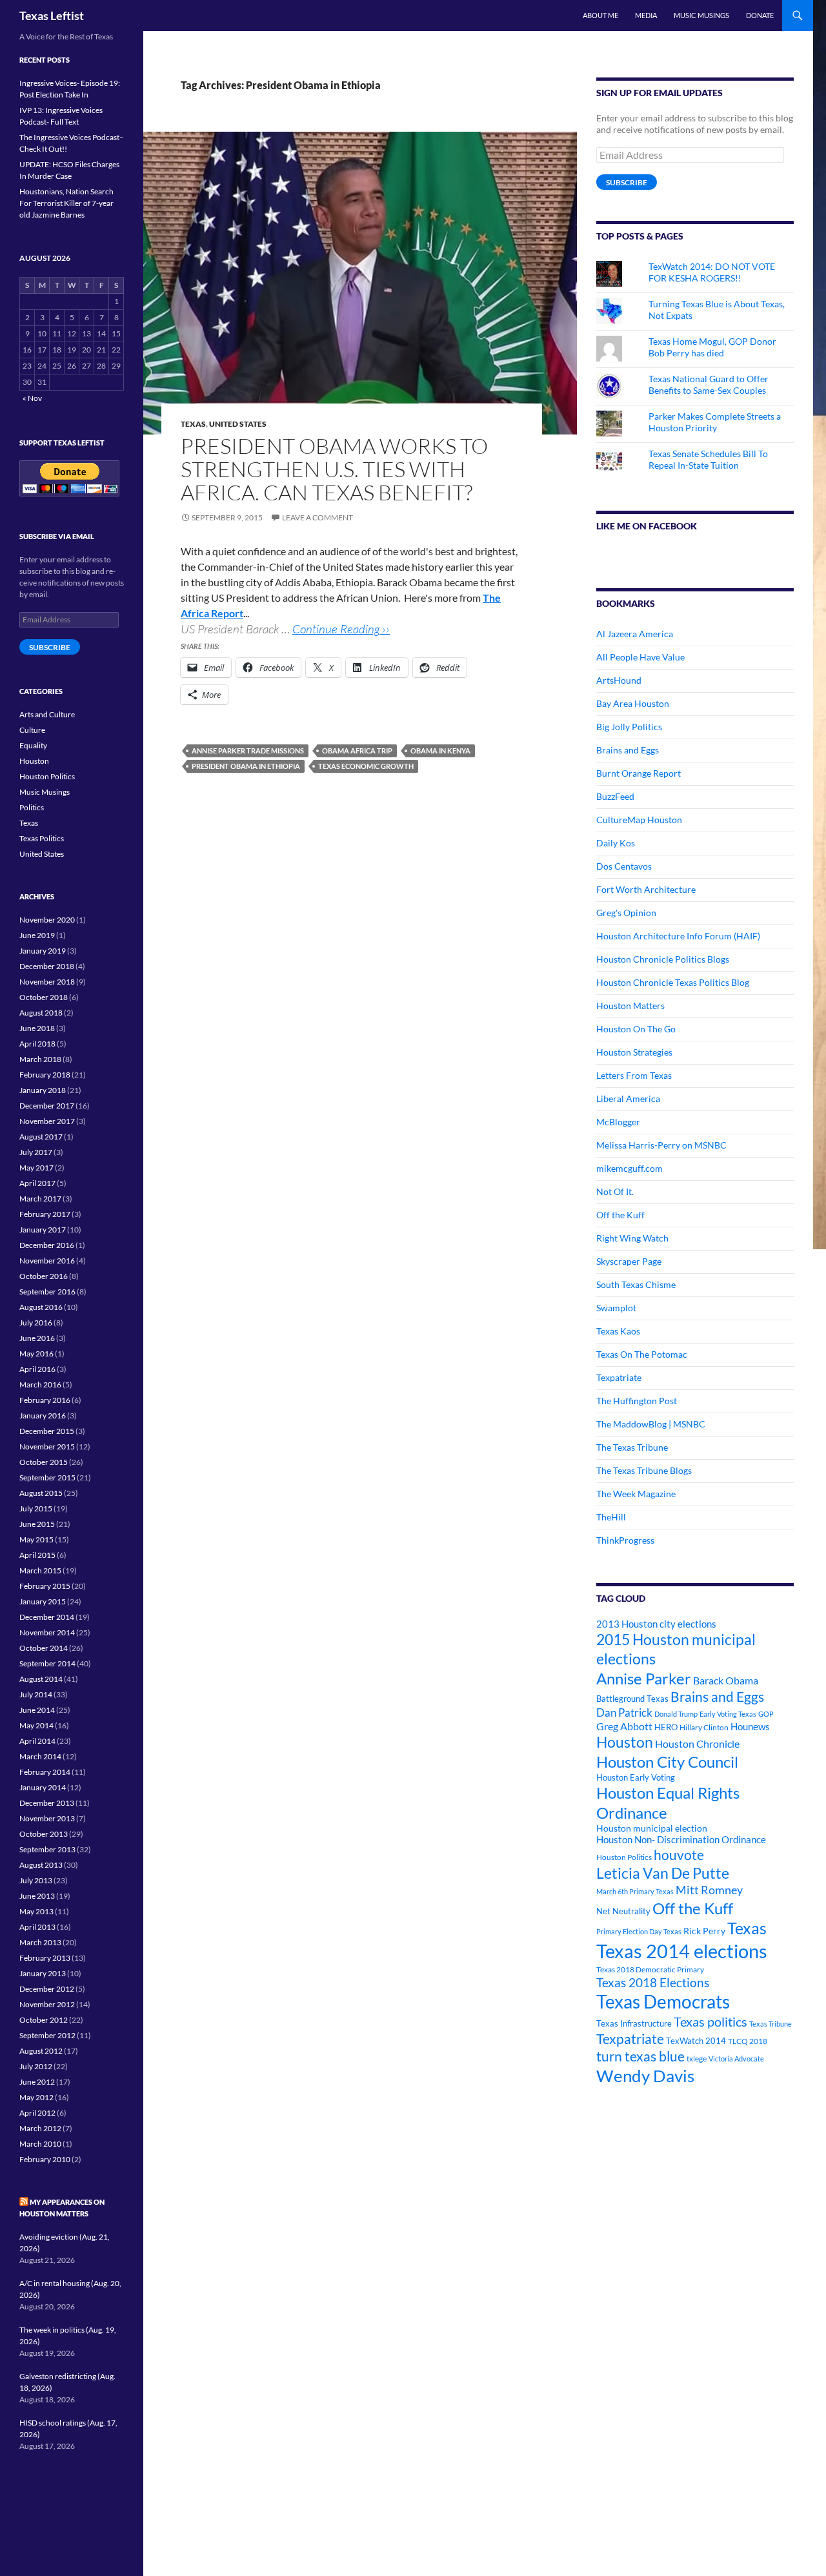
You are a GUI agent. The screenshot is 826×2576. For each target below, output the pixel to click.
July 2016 (36, 1323)
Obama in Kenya (440, 751)
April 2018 (37, 1044)
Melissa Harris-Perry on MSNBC (661, 1145)
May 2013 (36, 1911)
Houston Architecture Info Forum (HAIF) (678, 936)
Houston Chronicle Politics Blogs (663, 959)
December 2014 (47, 1617)
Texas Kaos (618, 1331)
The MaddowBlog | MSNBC (651, 1424)
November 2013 (47, 1818)
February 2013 (45, 1958)
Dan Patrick (624, 1712)
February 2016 (45, 1400)
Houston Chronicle (697, 1743)
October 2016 (44, 1276)
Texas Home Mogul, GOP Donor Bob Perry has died (712, 347)
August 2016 (41, 1307)
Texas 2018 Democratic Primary (650, 1969)
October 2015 (44, 1462)
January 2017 (43, 1230)
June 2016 (37, 1338)
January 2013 (43, 1973)
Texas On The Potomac (642, 1354)
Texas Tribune (771, 2024)
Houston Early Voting (636, 1777)
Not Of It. (615, 1191)
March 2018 (40, 1059)
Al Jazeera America (635, 634)
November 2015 (47, 1446)
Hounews (750, 1727)
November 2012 (47, 2004)
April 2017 (37, 1183)
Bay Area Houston (633, 703)
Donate (760, 15)
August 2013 (41, 1865)
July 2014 (36, 1694)
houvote (679, 1855)
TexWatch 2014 (696, 2041)
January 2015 (43, 1601)
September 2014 (47, 1663)
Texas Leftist (52, 15)
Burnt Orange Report (639, 773)
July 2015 (36, 1508)
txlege (697, 2059)
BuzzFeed (615, 796)
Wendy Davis (645, 2076)
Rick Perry (704, 1931)
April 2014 (37, 1741)
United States (238, 424)
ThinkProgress (625, 1540)
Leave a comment (317, 517)
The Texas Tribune (632, 1447)
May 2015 (36, 1539)
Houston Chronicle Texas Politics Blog (673, 982)
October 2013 (44, 1834)
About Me (600, 15)
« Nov (32, 398)
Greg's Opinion (626, 913)
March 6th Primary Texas (635, 1891)
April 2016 (37, 1369)
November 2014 (47, 1632)
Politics (32, 807)
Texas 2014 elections (682, 1951)
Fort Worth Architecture (646, 889)
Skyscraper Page (629, 1261)
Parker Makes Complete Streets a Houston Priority (715, 422)
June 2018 (37, 1028)
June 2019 (37, 935)
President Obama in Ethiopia (246, 766)
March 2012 (40, 2128)
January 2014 (43, 1787)
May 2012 (36, 2097)
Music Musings (701, 15)
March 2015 (40, 1570)
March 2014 (40, 1756)
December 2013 (47, 1803)
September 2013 (47, 1849)
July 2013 (36, 1880)
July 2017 (36, 1152)
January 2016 (43, 1416)
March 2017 (40, 1199)
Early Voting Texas (728, 1714)
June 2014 (37, 1710)
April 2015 (37, 1555)
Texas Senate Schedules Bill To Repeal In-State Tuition (708, 459)
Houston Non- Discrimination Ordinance (681, 1840)
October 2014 (44, 1648)
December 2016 (47, 1245)
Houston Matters (630, 1006)
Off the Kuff (620, 1215)
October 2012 (44, 2020)
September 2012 (47, 2035)
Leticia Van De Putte (663, 1873)
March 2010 (40, 2144)
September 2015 (47, 1477)
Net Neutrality (623, 1911)
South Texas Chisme (636, 1284)
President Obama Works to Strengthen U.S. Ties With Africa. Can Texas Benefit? (334, 469)
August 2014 (41, 1679)
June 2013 (37, 1896)
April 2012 (37, 2113)
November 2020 (47, 920)
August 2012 (41, 2051)
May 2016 (36, 1354)
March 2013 (40, 1942)
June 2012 (37, 2082)
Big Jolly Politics (629, 727)
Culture (32, 730)
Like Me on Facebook (647, 526)
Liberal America (628, 1099)
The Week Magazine (636, 1494)
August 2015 (41, 1493)
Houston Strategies (634, 1052)
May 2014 (36, 1725)
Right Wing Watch (632, 1238)
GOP (766, 1714)
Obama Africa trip (357, 751)
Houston (625, 1742)
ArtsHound (619, 680)
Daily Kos (616, 843)
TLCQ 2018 (748, 2041)
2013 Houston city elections (656, 1624)
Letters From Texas (634, 1075)
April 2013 (37, 1927)
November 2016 (47, 1261)
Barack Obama (726, 1680)
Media (646, 15)
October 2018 (44, 997)
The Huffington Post (637, 1401)
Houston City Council (667, 1762)
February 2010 (45, 2159)
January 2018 (43, 1090)
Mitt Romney (709, 1890)
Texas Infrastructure (634, 2023)
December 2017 (47, 1106)
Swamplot (616, 1308)
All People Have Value (640, 657)
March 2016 (40, 1385)
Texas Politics (42, 838)
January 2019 (43, 951)
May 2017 (36, 1168)
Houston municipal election (652, 1828)
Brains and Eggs (628, 750)
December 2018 (47, 966)
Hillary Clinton (704, 1727)
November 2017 (47, 1121)
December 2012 (47, 1989)
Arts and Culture (47, 714)
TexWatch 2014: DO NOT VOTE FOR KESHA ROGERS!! (712, 272)
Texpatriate (619, 1377)
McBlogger (618, 1122)
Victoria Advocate (736, 2059)
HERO (666, 1727)
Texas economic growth (366, 766)
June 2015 (37, 1524)
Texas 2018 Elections (653, 1982)
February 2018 (45, 1075)
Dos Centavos (624, 866)
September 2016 (47, 1292)
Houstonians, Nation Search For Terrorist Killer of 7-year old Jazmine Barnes (66, 203)
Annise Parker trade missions (248, 751)
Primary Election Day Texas (639, 1931)
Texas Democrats (663, 2002)
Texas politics (710, 2021)
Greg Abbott (624, 1726)
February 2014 (45, 1772)
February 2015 (45, 1586)
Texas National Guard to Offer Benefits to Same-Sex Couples (709, 384)
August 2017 (41, 1137)
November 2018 (47, 982)
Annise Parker (644, 1678)
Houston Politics (624, 1857)
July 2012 (36, 2066)
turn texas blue (640, 2056)
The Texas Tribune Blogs (644, 1470)
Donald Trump (676, 1714)
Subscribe (627, 182)
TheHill (611, 1517)
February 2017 (45, 1214)
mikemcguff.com (630, 1168)
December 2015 (47, 1431)
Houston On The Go (636, 1029)
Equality (33, 745)
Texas (193, 424)
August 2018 (41, 1013)
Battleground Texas (632, 1699)
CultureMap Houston (639, 820)
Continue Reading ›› (341, 629)
